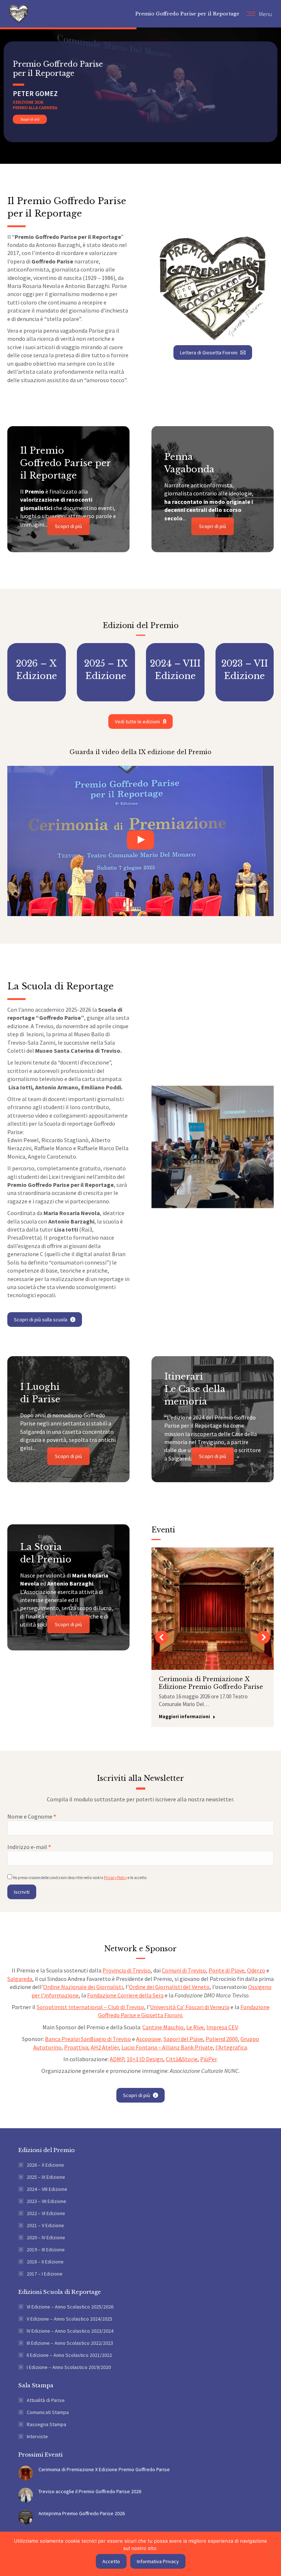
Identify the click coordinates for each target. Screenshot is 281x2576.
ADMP (117, 2059)
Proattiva (76, 2047)
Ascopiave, (149, 2039)
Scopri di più (30, 119)
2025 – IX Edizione (46, 2177)
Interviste (37, 2436)
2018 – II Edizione (45, 2262)
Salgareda (20, 1979)
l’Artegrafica (231, 2047)
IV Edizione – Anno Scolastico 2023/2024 (70, 2331)
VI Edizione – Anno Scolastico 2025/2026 (70, 2307)
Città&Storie (182, 2059)
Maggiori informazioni (184, 1717)
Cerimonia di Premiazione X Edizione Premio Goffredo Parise (211, 1683)
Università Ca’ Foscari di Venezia (190, 2007)
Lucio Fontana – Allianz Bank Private (167, 2047)
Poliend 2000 (222, 2039)
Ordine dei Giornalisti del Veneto (169, 1987)
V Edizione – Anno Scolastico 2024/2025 (70, 2319)
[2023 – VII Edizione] (245, 672)
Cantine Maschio (163, 2027)
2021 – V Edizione (45, 2225)
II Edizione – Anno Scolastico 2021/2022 (69, 2355)
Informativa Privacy (158, 2561)
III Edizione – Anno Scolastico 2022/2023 (70, 2343)
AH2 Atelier (105, 2047)
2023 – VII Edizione (46, 2201)
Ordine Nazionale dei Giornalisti (83, 1987)
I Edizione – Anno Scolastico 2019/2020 (69, 2367)
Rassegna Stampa (46, 2424)
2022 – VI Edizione (46, 2213)
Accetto (111, 2561)
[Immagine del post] (26, 2473)
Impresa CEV (222, 2027)
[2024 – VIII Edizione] (175, 672)
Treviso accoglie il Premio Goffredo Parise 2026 (90, 2491)
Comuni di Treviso (184, 1970)
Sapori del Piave (183, 2039)
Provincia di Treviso (127, 1970)
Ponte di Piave (226, 1970)
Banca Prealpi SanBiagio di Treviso (88, 2039)
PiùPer (208, 2059)
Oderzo (256, 1970)
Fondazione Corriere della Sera (125, 1995)
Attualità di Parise (46, 2400)
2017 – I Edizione (45, 2274)
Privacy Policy (115, 1878)
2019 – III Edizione (46, 2250)
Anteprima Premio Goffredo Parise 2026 (82, 2513)
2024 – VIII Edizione (47, 2189)
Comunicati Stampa (48, 2412)
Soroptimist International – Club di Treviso (90, 2007)
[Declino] (272, 2554)
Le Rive (195, 2027)
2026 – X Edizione (45, 2165)
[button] (162, 1637)
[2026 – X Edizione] (37, 672)
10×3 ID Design (145, 2059)
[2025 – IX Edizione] (106, 672)
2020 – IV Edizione (46, 2237)
